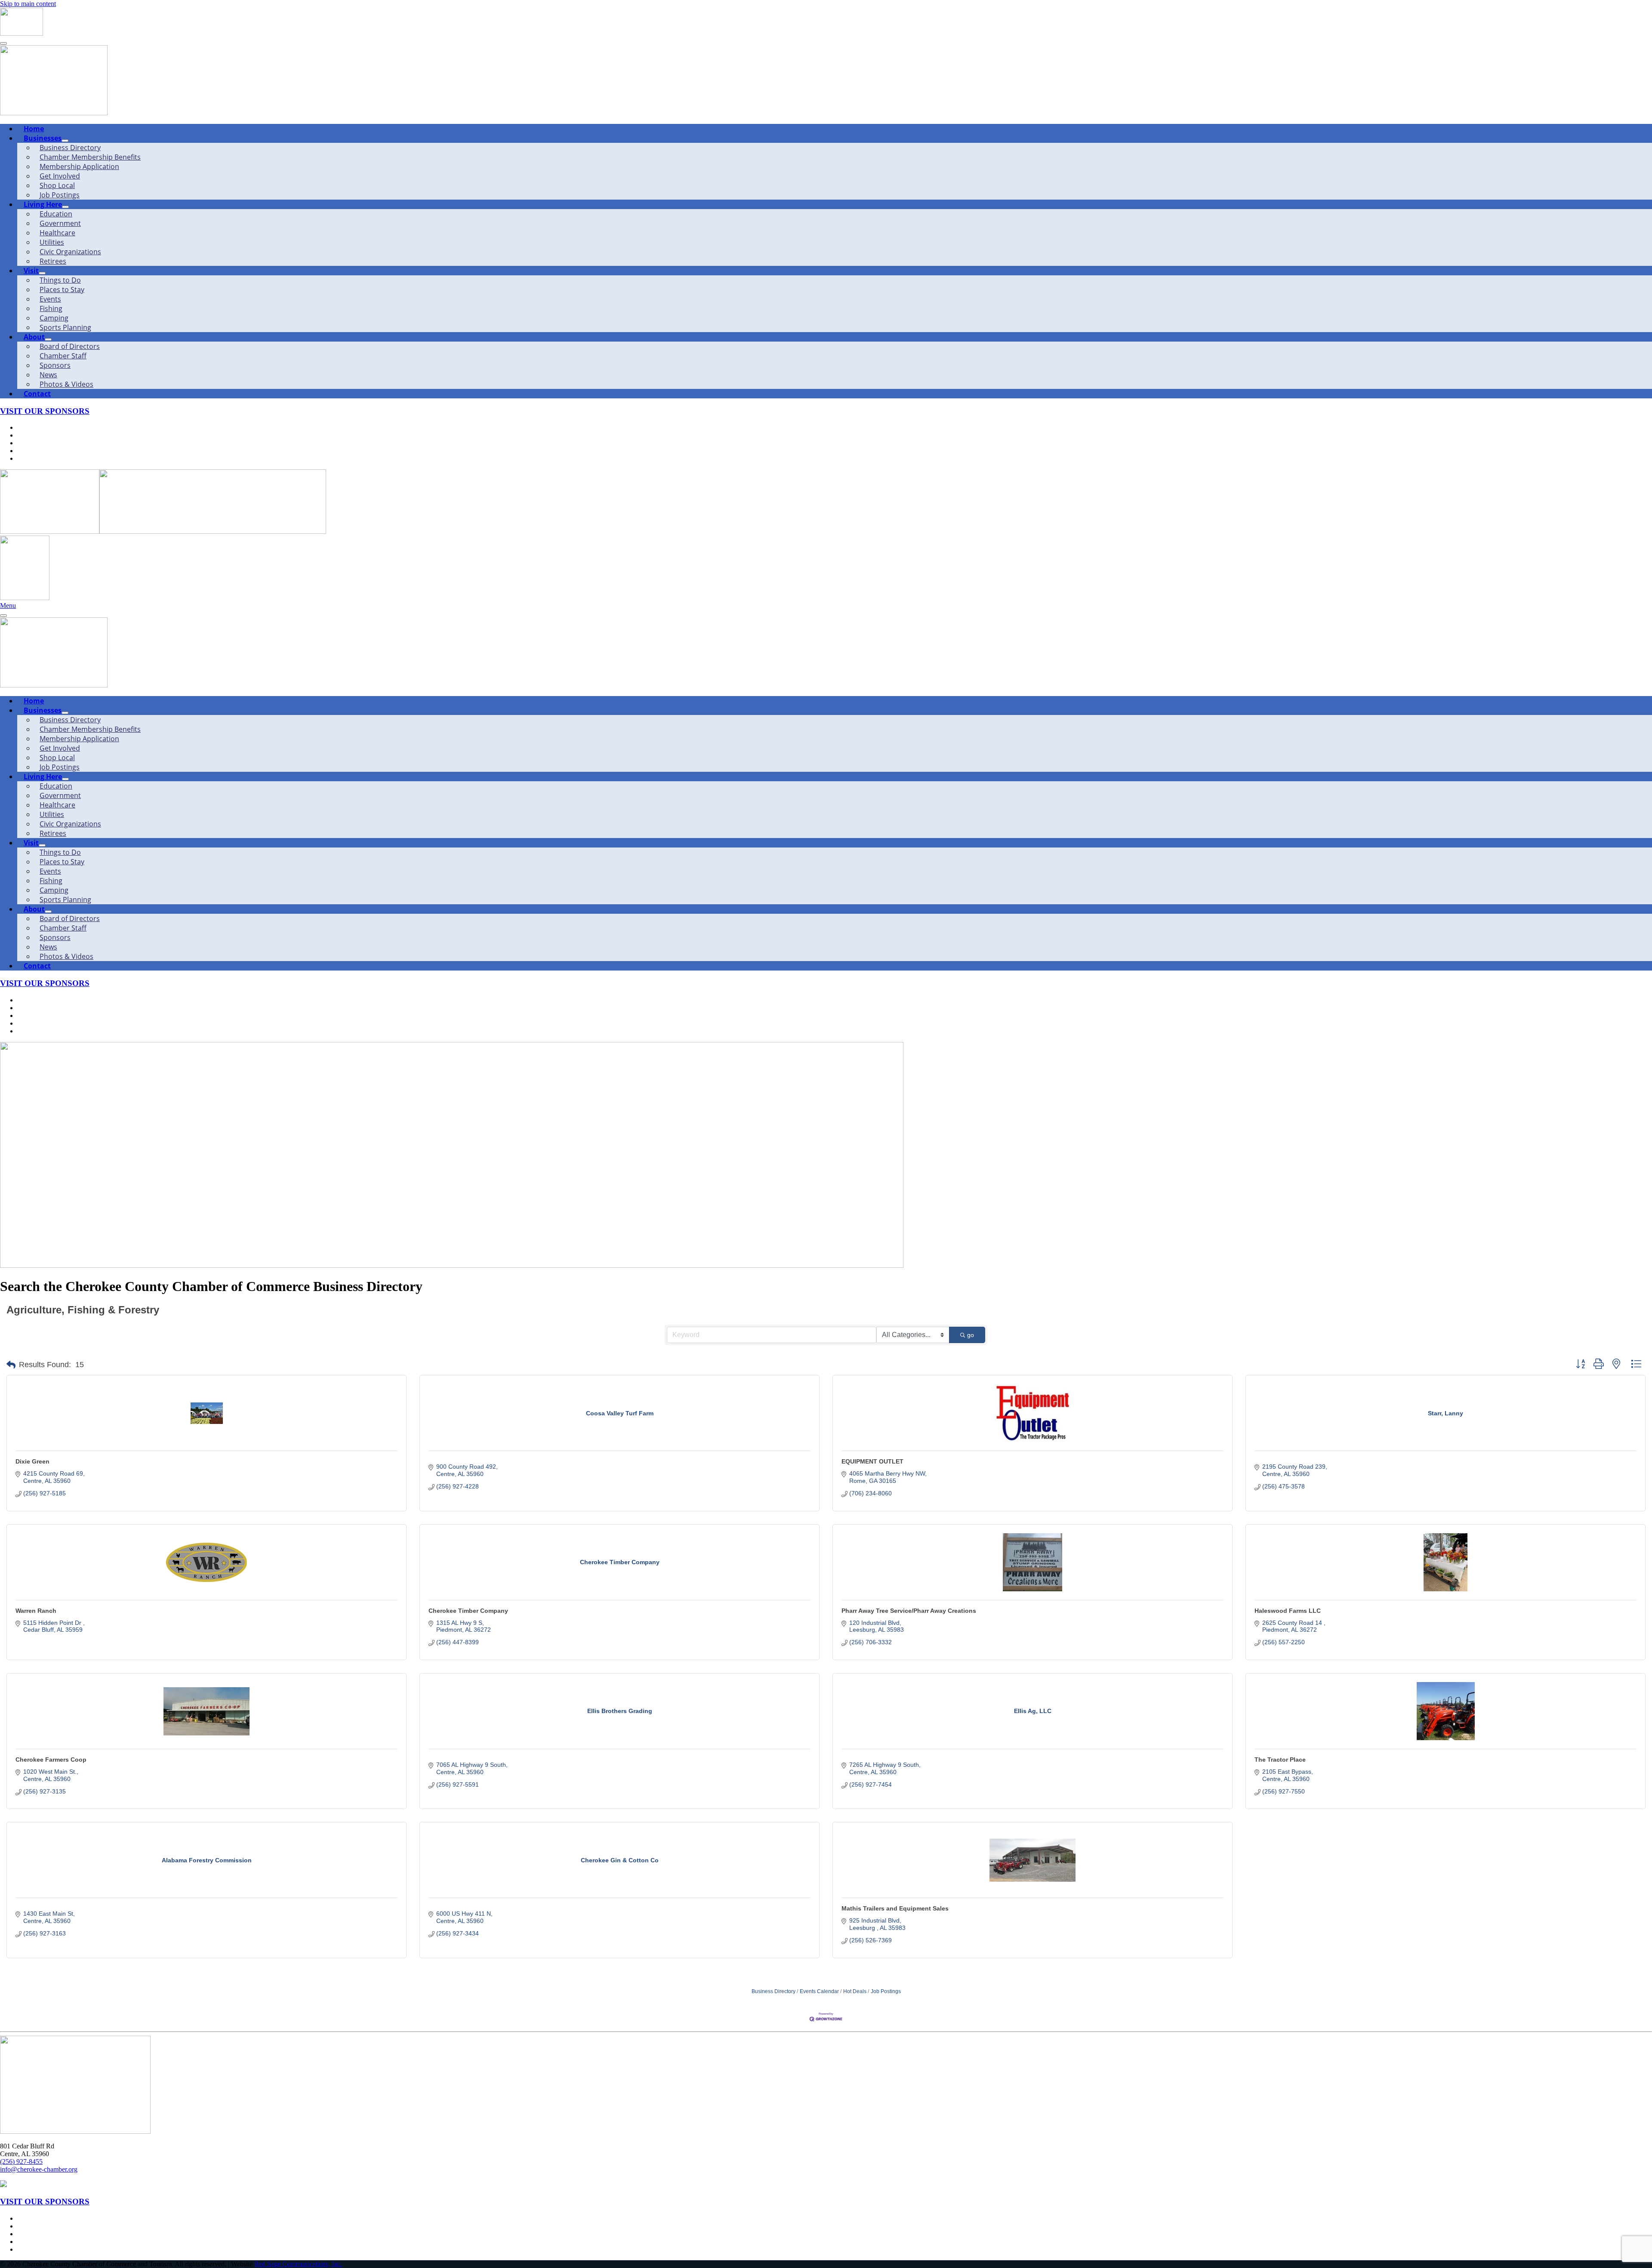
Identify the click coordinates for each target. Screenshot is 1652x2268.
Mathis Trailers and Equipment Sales (895, 1908)
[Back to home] (22, 33)
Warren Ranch (36, 1611)
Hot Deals (855, 1991)
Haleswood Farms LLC (1288, 1611)
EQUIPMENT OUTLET (872, 1461)
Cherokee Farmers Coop (51, 1760)
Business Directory (774, 1991)
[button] (11, 1365)
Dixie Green (32, 1461)
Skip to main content (28, 4)
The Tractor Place (1280, 1760)
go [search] (971, 1335)
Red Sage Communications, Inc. (298, 2264)
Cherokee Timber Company (468, 1611)
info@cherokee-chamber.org (39, 2169)
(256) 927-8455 (21, 2162)
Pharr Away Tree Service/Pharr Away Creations (909, 1611)
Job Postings (886, 1991)
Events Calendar (819, 1991)
